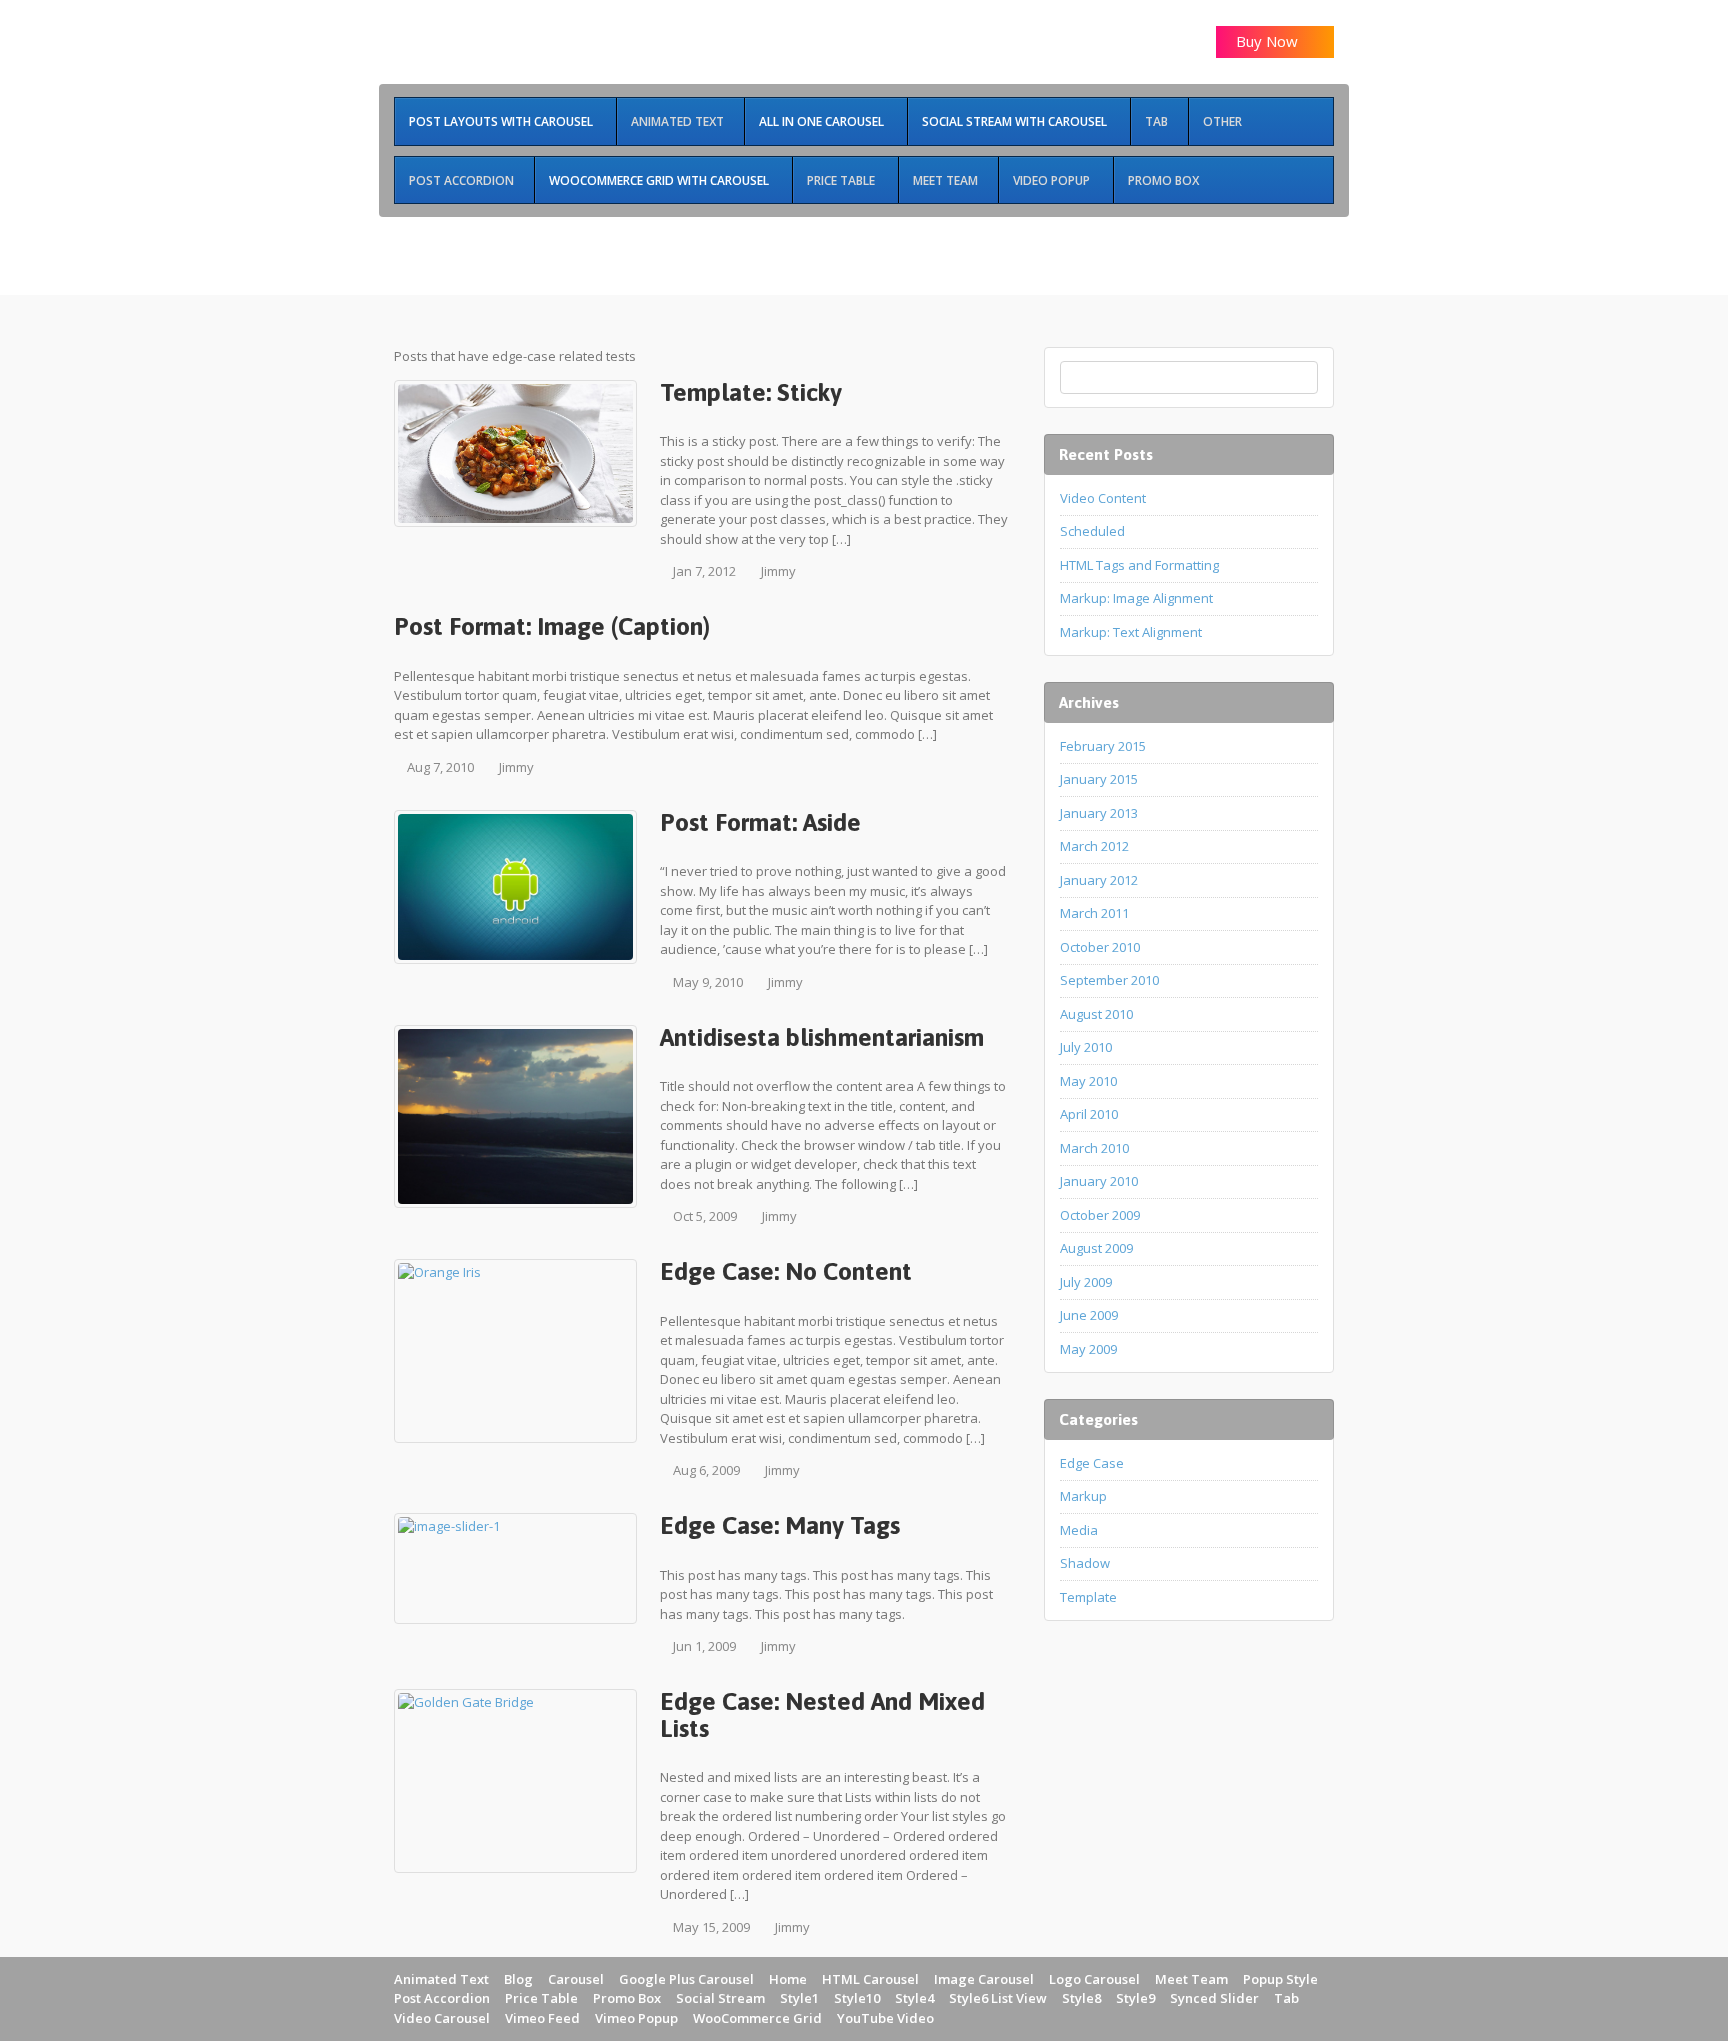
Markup (1083, 1496)
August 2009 (1096, 1248)
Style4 (914, 1998)
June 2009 (1089, 1315)
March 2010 (1094, 1148)
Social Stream (720, 1998)
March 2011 (1094, 913)
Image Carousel (984, 1979)
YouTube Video (885, 2018)
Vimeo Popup (636, 2018)
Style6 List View (998, 1998)
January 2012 (1099, 880)
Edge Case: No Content (786, 1271)
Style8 (1081, 1998)
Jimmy (778, 571)
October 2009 (1100, 1215)
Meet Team (1191, 1979)
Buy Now (1269, 41)
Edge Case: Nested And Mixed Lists (822, 1714)
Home (788, 1979)
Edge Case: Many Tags (780, 1525)
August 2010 (1096, 1014)
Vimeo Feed (542, 2018)
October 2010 (1100, 947)
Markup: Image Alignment (1136, 598)
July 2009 (1086, 1282)
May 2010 (1088, 1081)
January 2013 (1099, 813)
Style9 (1135, 1998)
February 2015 (1103, 746)
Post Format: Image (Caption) (552, 626)
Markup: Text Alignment (1131, 632)
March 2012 (1094, 846)
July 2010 (1086, 1047)
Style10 (857, 1998)
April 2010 (1089, 1114)
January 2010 (1099, 1181)
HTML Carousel (870, 1979)
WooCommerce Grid (757, 2018)
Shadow (1085, 1563)
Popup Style (1280, 1979)
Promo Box (627, 1998)
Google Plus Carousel (686, 1979)
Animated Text (441, 1979)
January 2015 (1099, 779)
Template (1088, 1597)
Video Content (1103, 498)
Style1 (799, 1998)
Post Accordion (442, 1998)
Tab (1286, 1998)
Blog (518, 1979)
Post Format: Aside (760, 822)
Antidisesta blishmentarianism (822, 1037)
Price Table (541, 1998)
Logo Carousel (1094, 1979)
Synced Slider (1214, 1998)
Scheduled (1092, 531)
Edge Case (1092, 1463)
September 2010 (1109, 980)
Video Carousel (442, 2018)
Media (1079, 1530)
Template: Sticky (751, 392)
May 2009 (1088, 1349)
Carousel (576, 1979)
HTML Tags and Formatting (1139, 565)
